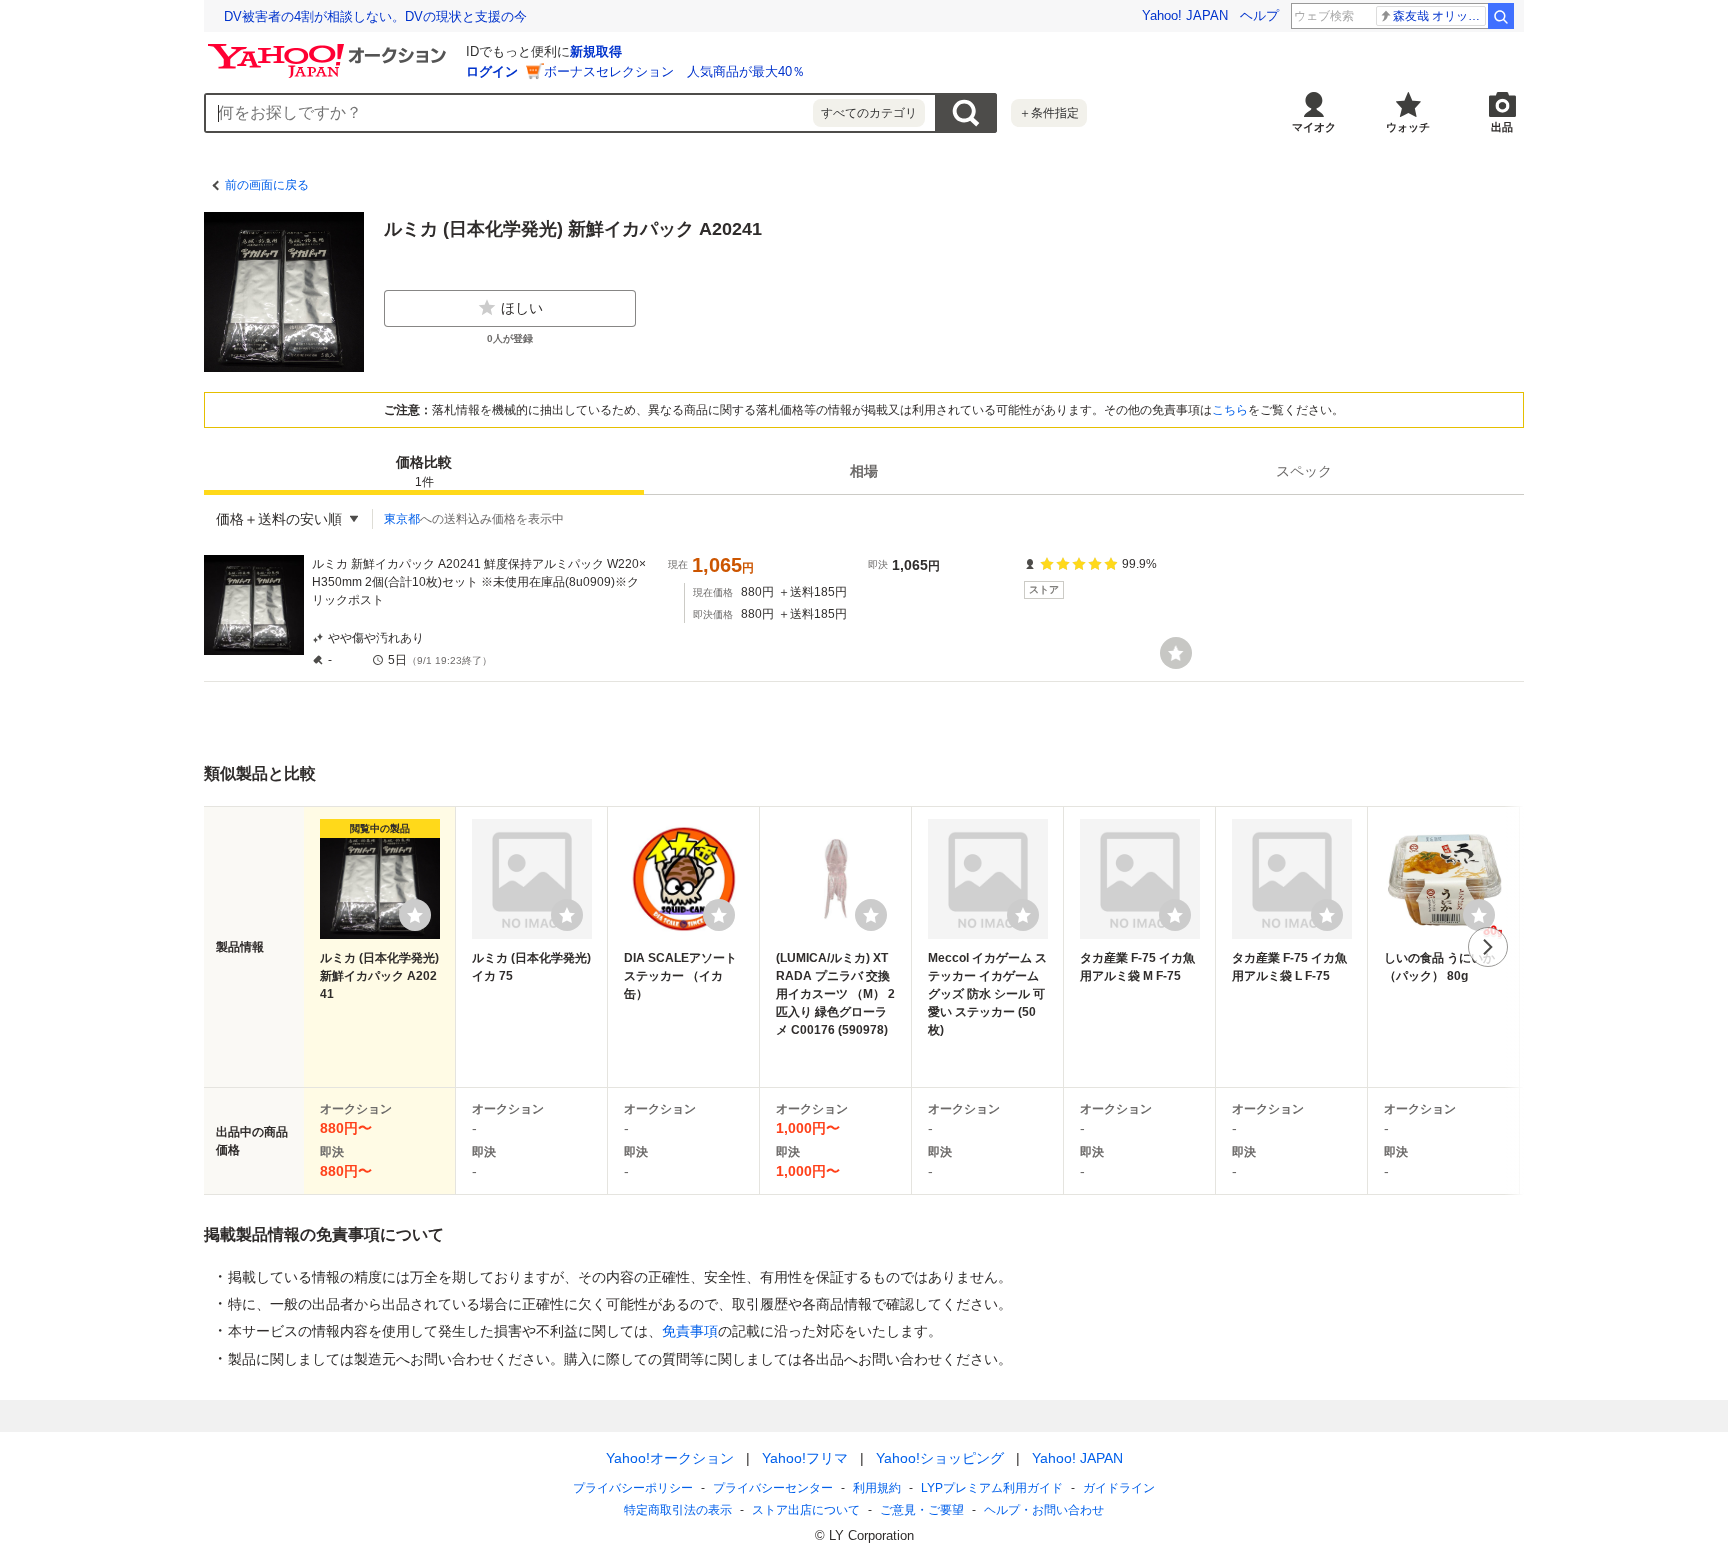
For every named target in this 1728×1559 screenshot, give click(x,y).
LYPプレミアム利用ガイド (992, 1488)
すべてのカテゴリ (869, 113)
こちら (1230, 410)
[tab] (424, 471)
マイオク (1314, 127)
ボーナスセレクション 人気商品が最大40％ (674, 71)
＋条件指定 (1049, 113)
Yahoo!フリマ (805, 1458)
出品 (1502, 127)
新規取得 (596, 51)
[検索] (1501, 16)
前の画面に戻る (267, 185)
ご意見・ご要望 (922, 1510)
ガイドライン (1119, 1488)
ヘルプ (1259, 15)
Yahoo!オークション (670, 1458)
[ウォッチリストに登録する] (415, 915)
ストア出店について (806, 1510)
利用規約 (877, 1488)
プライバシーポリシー (633, 1488)
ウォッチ (1408, 127)
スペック (1304, 471)
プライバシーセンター (773, 1488)
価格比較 (424, 471)
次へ (1488, 947)
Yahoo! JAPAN (1185, 15)
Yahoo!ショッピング (940, 1458)
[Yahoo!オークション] (330, 49)
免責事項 (690, 1331)
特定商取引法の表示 (678, 1510)
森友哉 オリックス (1439, 16)
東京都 (402, 519)
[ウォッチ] (1176, 653)
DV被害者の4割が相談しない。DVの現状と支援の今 (375, 16)
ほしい (522, 308)
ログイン (492, 71)
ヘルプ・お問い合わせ (1044, 1510)
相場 (864, 471)
